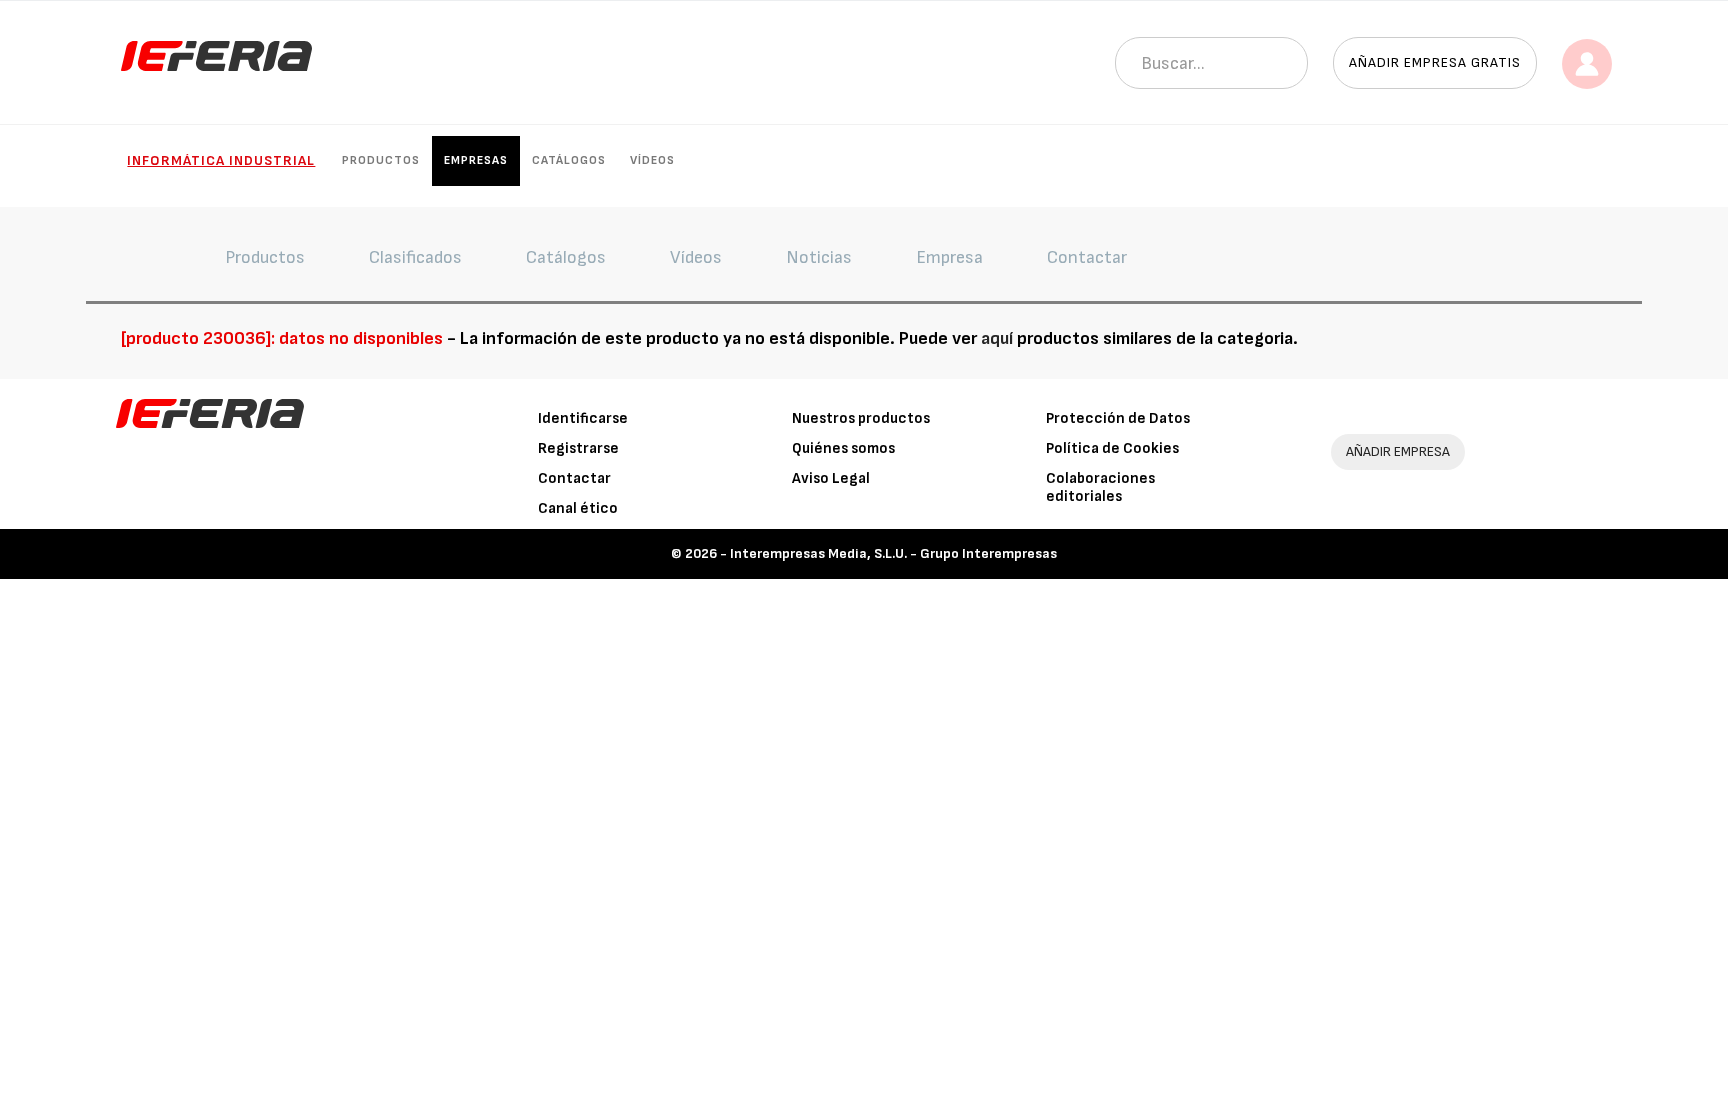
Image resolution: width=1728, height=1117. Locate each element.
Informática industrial (221, 160)
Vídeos (652, 160)
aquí (997, 338)
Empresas (476, 160)
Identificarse (583, 418)
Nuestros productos (861, 418)
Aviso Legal (831, 478)
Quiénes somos (843, 448)
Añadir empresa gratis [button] (1435, 62)
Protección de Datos (1118, 418)
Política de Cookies (1112, 448)
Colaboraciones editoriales (1100, 487)
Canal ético (578, 508)
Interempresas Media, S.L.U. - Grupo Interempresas (893, 553)
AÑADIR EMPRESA (1398, 451)
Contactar (574, 478)
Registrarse (578, 448)
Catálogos (569, 160)
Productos (381, 160)
